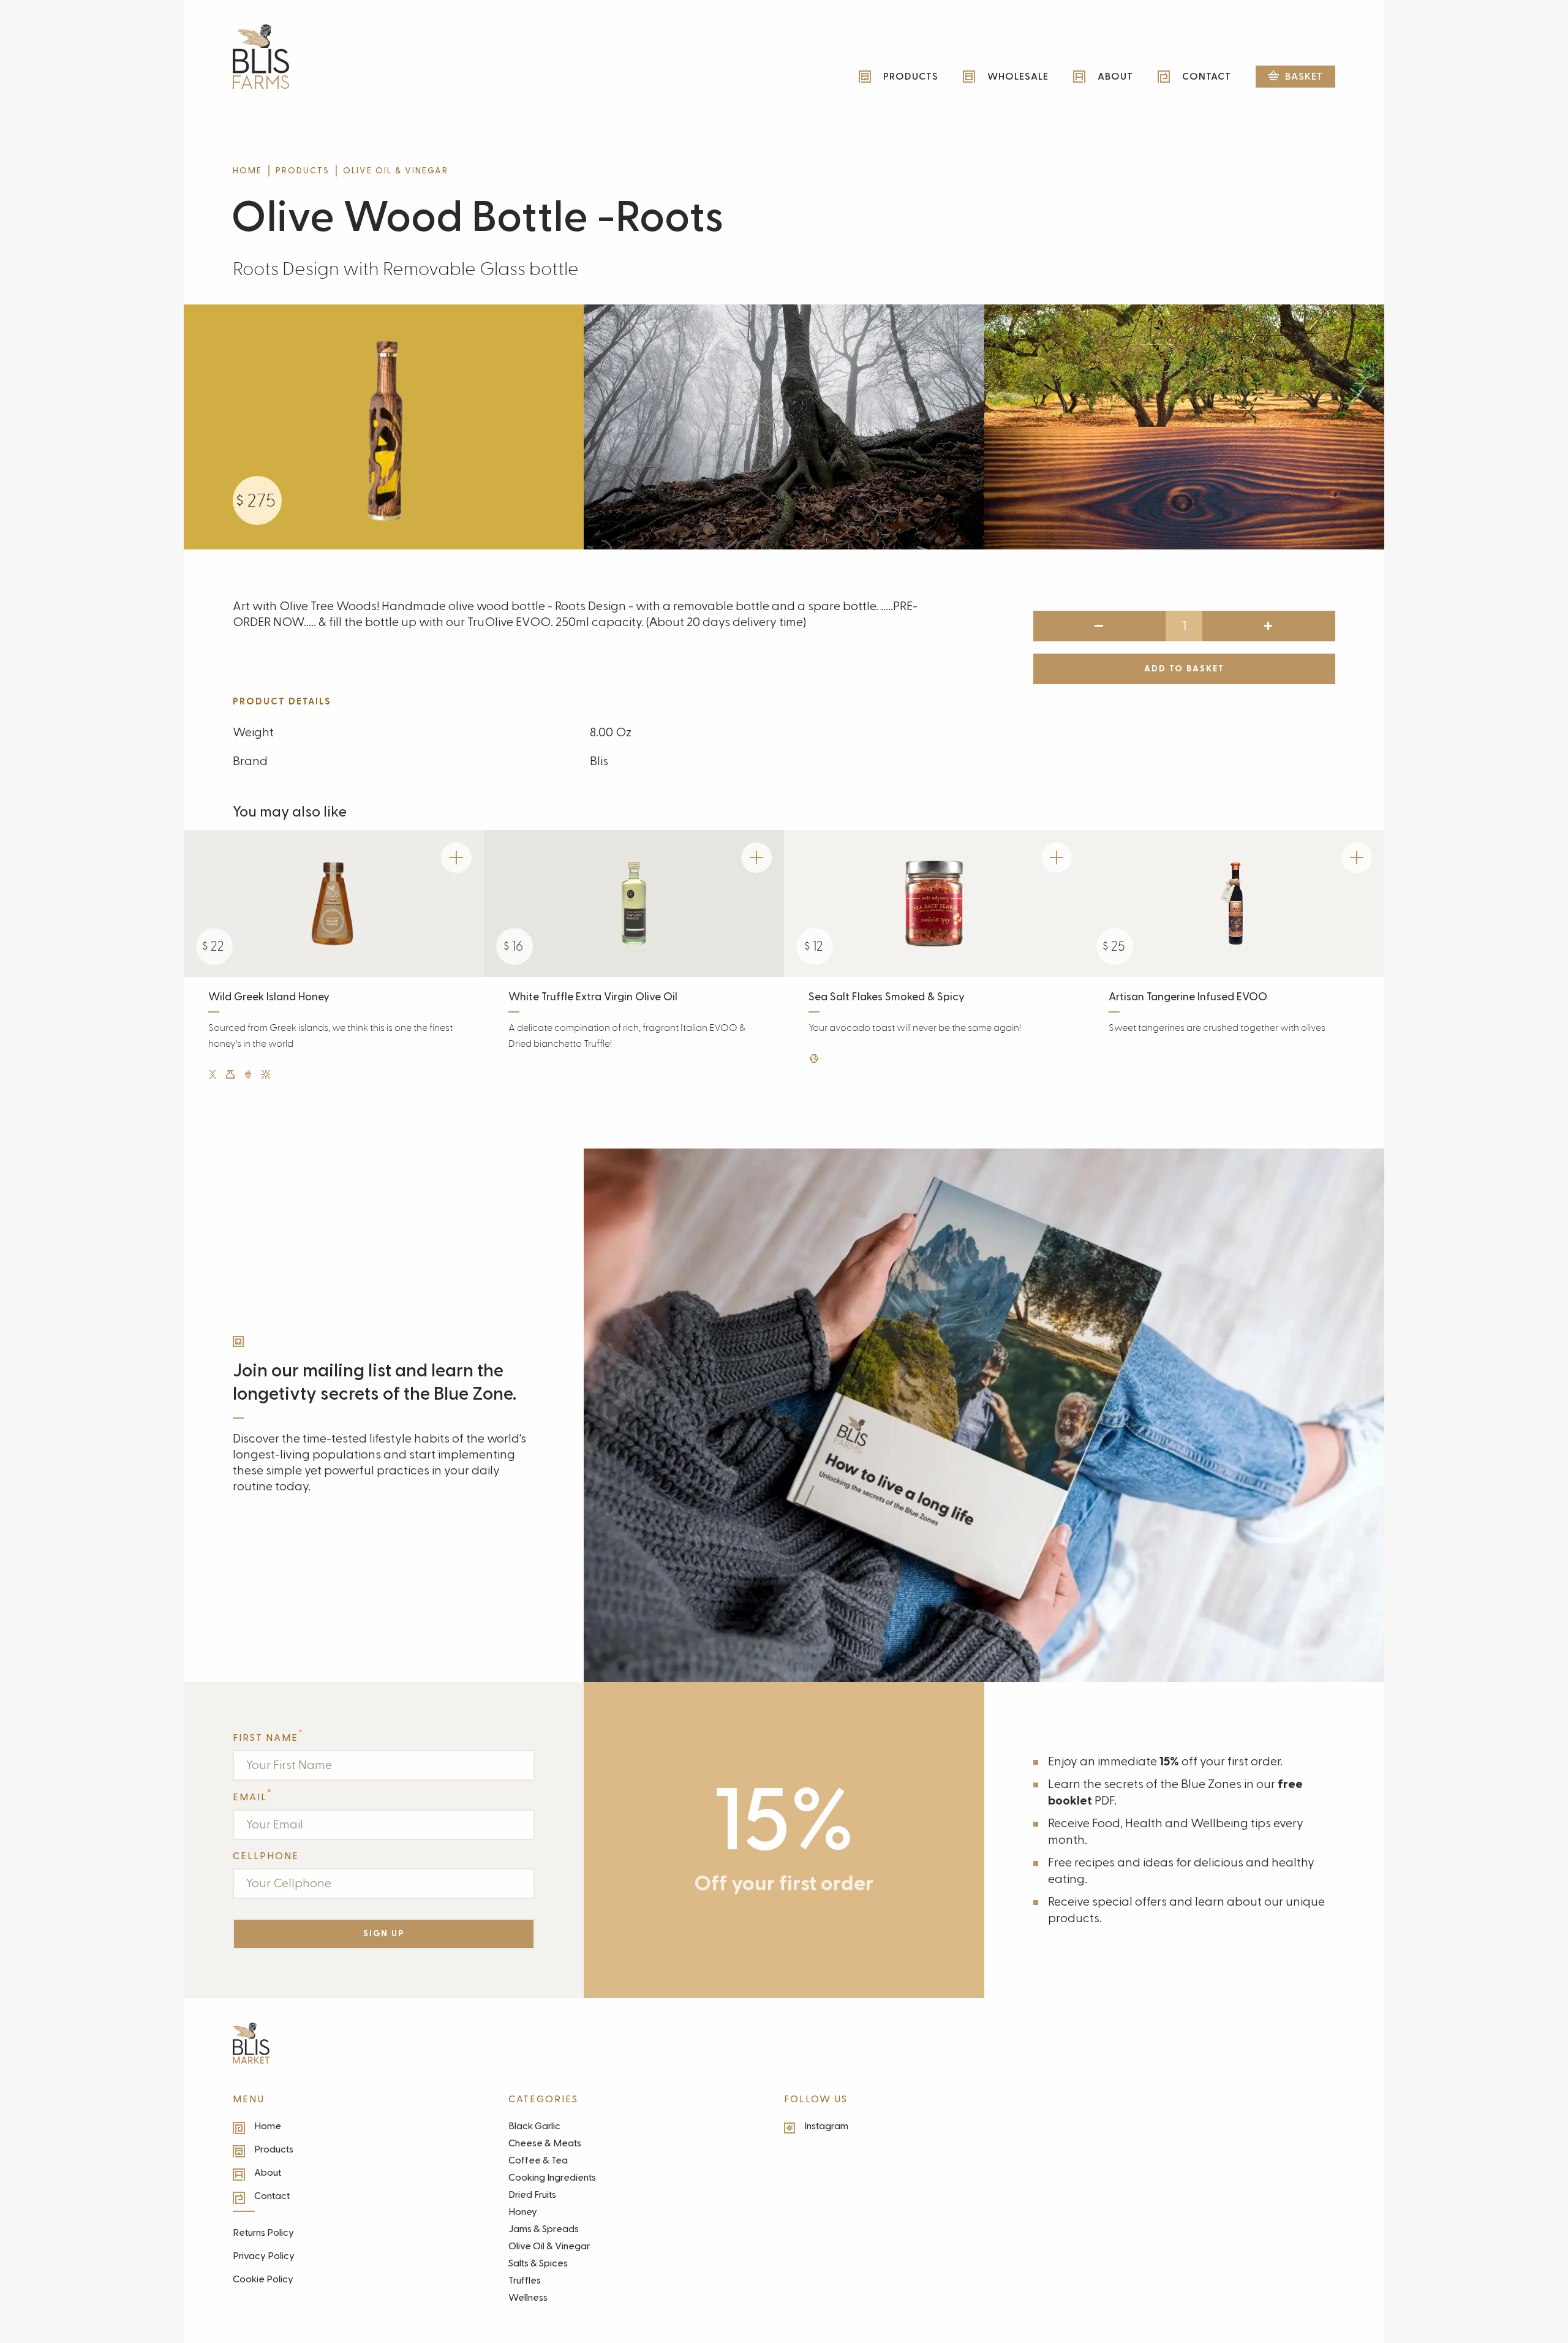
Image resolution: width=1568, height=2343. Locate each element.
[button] (1295, 77)
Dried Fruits (532, 2195)
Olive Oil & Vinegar (396, 171)
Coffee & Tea (538, 2160)
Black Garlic (534, 2126)
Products (303, 171)
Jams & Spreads (544, 2229)
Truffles (525, 2281)
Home (247, 171)
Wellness (528, 2298)
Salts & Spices (538, 2263)
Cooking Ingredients (552, 2178)
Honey (523, 2212)
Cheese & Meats (545, 2143)
